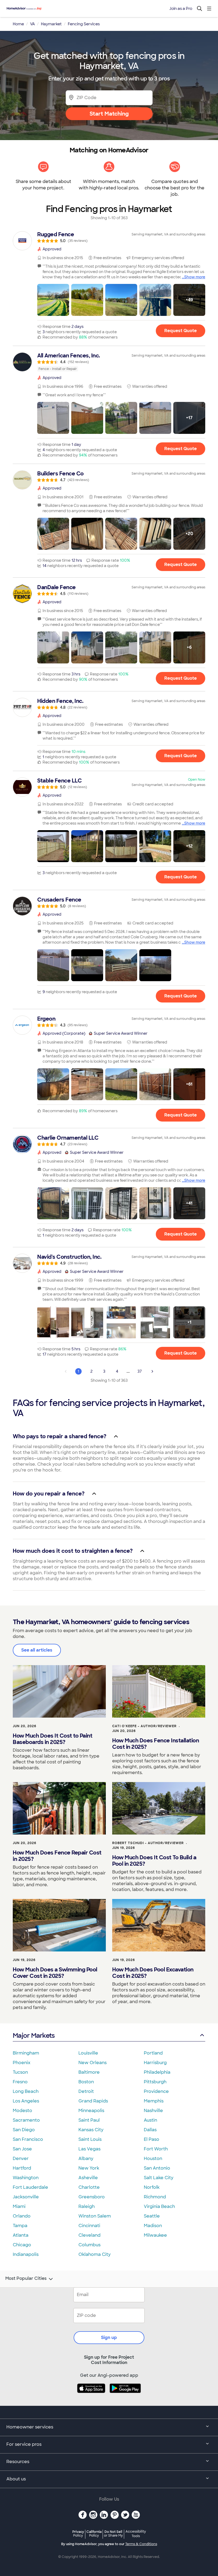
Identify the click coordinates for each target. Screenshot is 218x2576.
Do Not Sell (113, 2534)
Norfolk (152, 2187)
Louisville (88, 2053)
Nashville (153, 2111)
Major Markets (34, 2035)
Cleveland (89, 2235)
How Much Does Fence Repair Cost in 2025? (57, 1856)
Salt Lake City (159, 2178)
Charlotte (89, 2187)
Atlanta (21, 2235)
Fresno (20, 2082)
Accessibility (136, 2534)
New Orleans (93, 2063)
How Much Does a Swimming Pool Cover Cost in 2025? (55, 1973)
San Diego (24, 2130)
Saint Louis (90, 2139)
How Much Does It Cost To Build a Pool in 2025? (154, 1861)
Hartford (22, 2168)
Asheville (88, 2178)
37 (140, 1371)
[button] (53, 300)
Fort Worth (156, 2149)
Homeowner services (30, 2427)
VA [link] (32, 24)
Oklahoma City (95, 2254)
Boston (86, 2082)
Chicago (22, 2245)
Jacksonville (26, 2197)
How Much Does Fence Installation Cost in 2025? (156, 1744)
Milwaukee (155, 2235)
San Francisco (28, 2139)
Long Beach (26, 2091)
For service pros (24, 2444)
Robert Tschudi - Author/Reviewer (148, 1843)
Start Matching (109, 114)
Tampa (20, 2226)
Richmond (155, 2197)
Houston (153, 2159)
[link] (109, 237)
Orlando (22, 2216)
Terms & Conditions (141, 2544)
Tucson (20, 2072)
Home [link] (18, 24)
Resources (18, 2462)
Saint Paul (89, 2120)
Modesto (22, 2111)
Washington (26, 2178)
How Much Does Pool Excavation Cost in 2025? (153, 1973)
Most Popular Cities (26, 2279)
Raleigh (87, 2206)
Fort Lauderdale (30, 2187)
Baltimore (89, 2072)
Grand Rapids (93, 2101)
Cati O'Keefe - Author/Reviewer (144, 1726)
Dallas (150, 2130)
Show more (195, 277)
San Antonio (157, 2168)
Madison (153, 2226)
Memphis (154, 2101)
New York (89, 2168)
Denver (21, 2159)
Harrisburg (155, 2063)
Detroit (86, 2091)
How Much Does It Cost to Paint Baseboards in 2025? (53, 1739)
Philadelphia (157, 2072)
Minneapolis (91, 2111)
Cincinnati (89, 2226)
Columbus (89, 2245)
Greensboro (92, 2197)
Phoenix (22, 2063)
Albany (86, 2159)
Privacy (78, 2534)
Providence (156, 2091)
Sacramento (26, 2120)
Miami (19, 2206)
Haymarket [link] (51, 24)
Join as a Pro (181, 9)
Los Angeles (26, 2101)
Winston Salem (95, 2216)
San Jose (22, 2149)
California (94, 2534)
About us (16, 2479)
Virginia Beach (159, 2206)
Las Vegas (89, 2149)
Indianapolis (26, 2254)
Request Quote (181, 331)
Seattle (152, 2216)
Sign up (109, 2337)
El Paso (152, 2139)
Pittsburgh (155, 2082)
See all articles (37, 1650)
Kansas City (91, 2130)
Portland (153, 2053)
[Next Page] (152, 1371)
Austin (150, 2120)
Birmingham (26, 2053)
